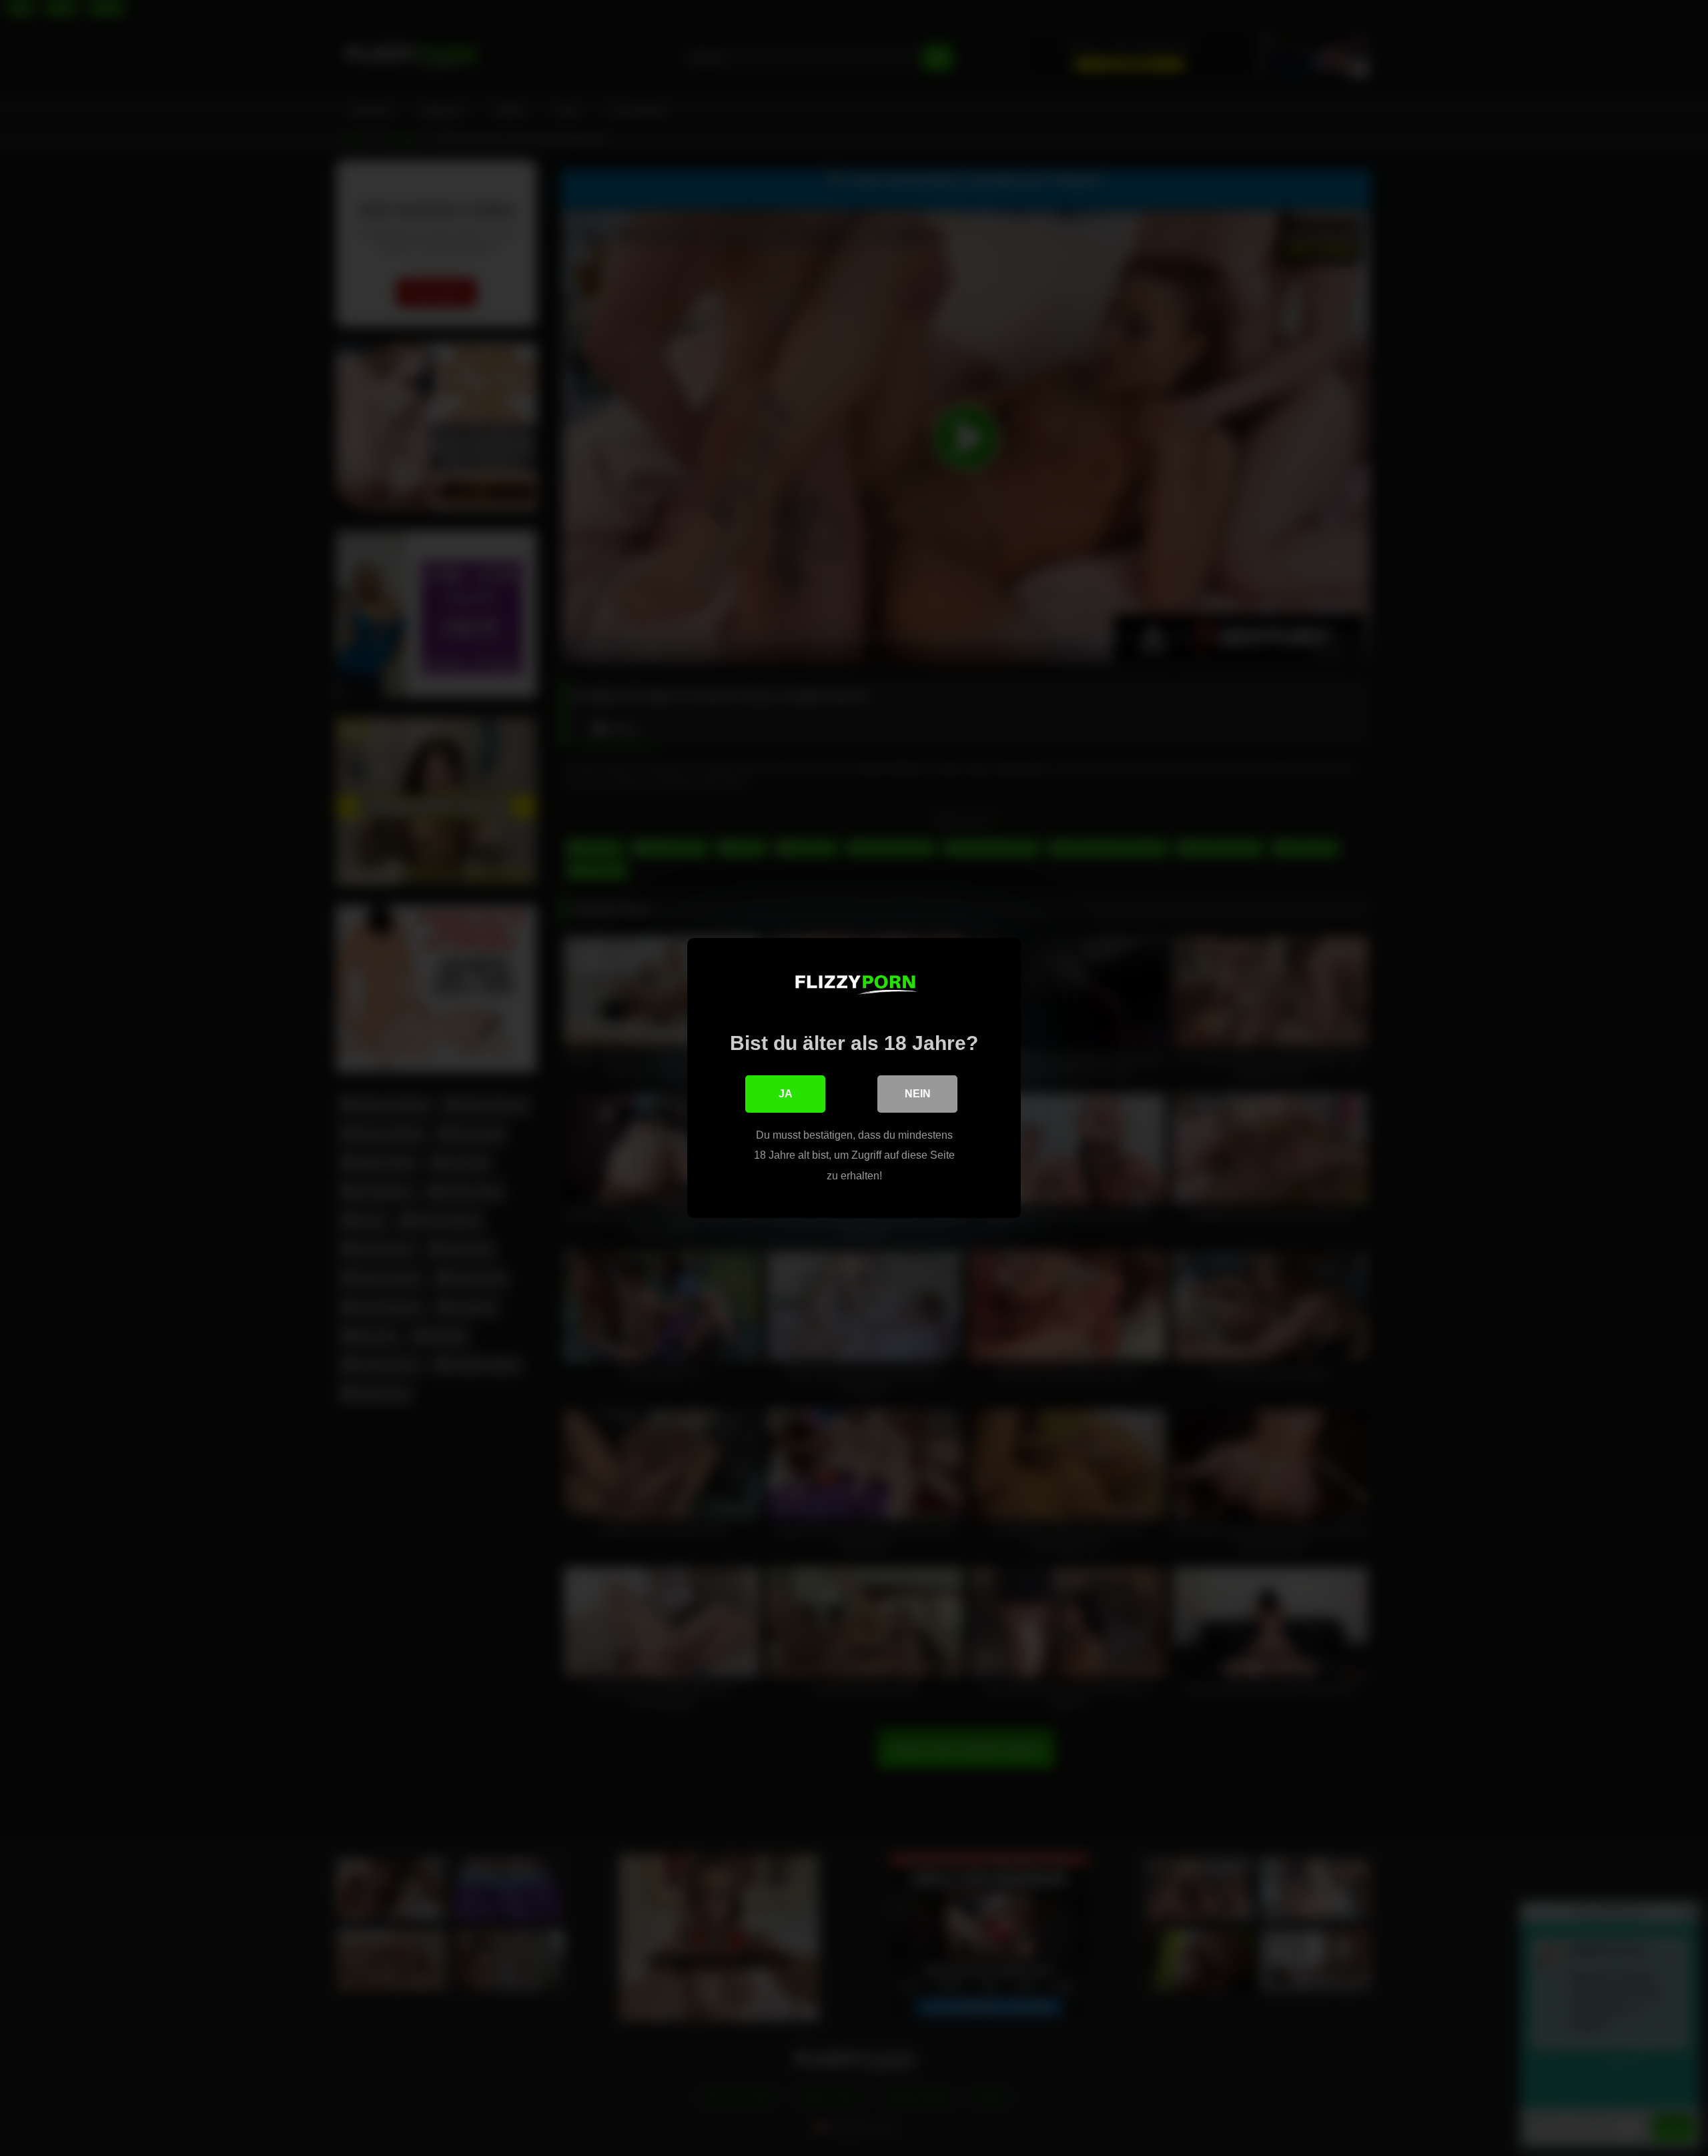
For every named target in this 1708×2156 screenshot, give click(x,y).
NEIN (918, 1094)
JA (786, 1094)
